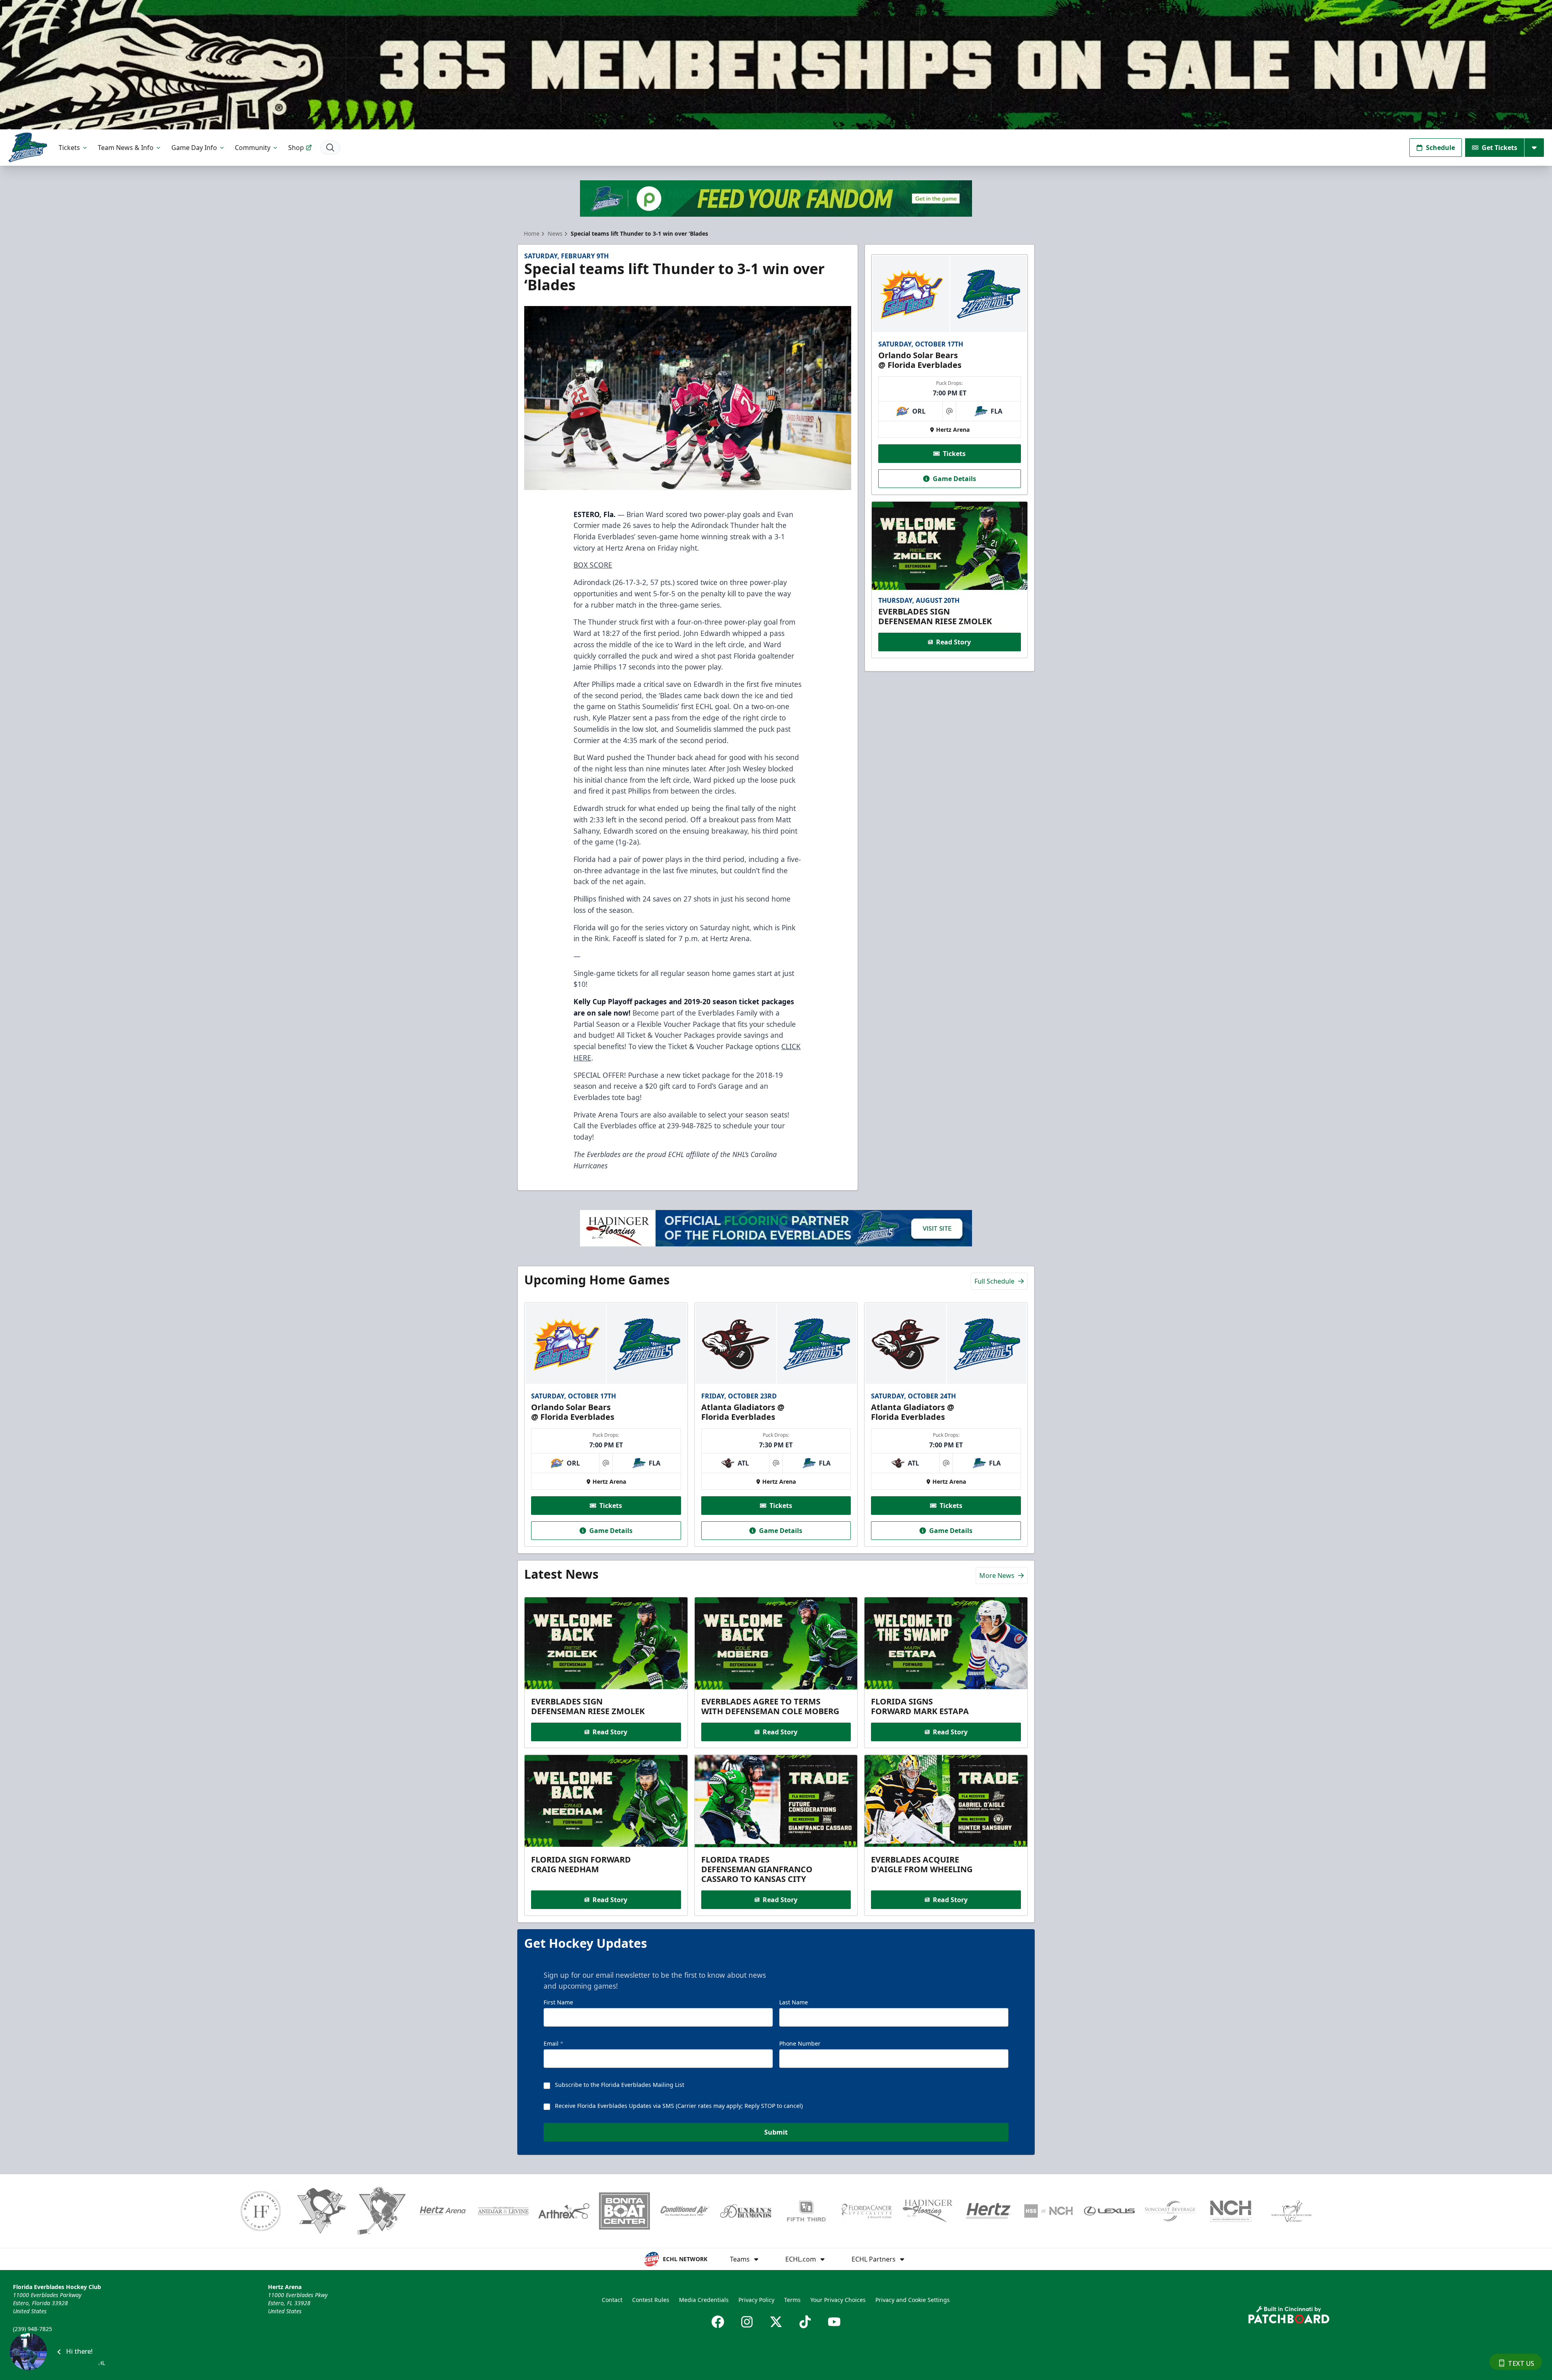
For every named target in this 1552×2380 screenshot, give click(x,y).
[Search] (330, 148)
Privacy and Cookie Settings (913, 2300)
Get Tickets (1499, 148)
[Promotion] (776, 65)
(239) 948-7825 (33, 2329)
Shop (296, 148)
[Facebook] (718, 2322)
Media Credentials (704, 2300)
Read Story (953, 642)
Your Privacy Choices (838, 2300)
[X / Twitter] (776, 2322)
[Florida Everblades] (28, 147)
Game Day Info (194, 148)
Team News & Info (126, 148)
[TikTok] (805, 2322)
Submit (776, 2132)
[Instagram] (747, 2322)
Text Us (1521, 2363)
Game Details (954, 479)
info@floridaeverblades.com (51, 2340)
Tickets (69, 148)
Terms (792, 2300)
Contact (612, 2300)
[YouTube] (834, 2322)
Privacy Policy (756, 2300)
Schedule (1440, 148)
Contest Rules (651, 2300)
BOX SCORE (593, 565)
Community (253, 148)
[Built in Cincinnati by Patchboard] (1289, 2315)
